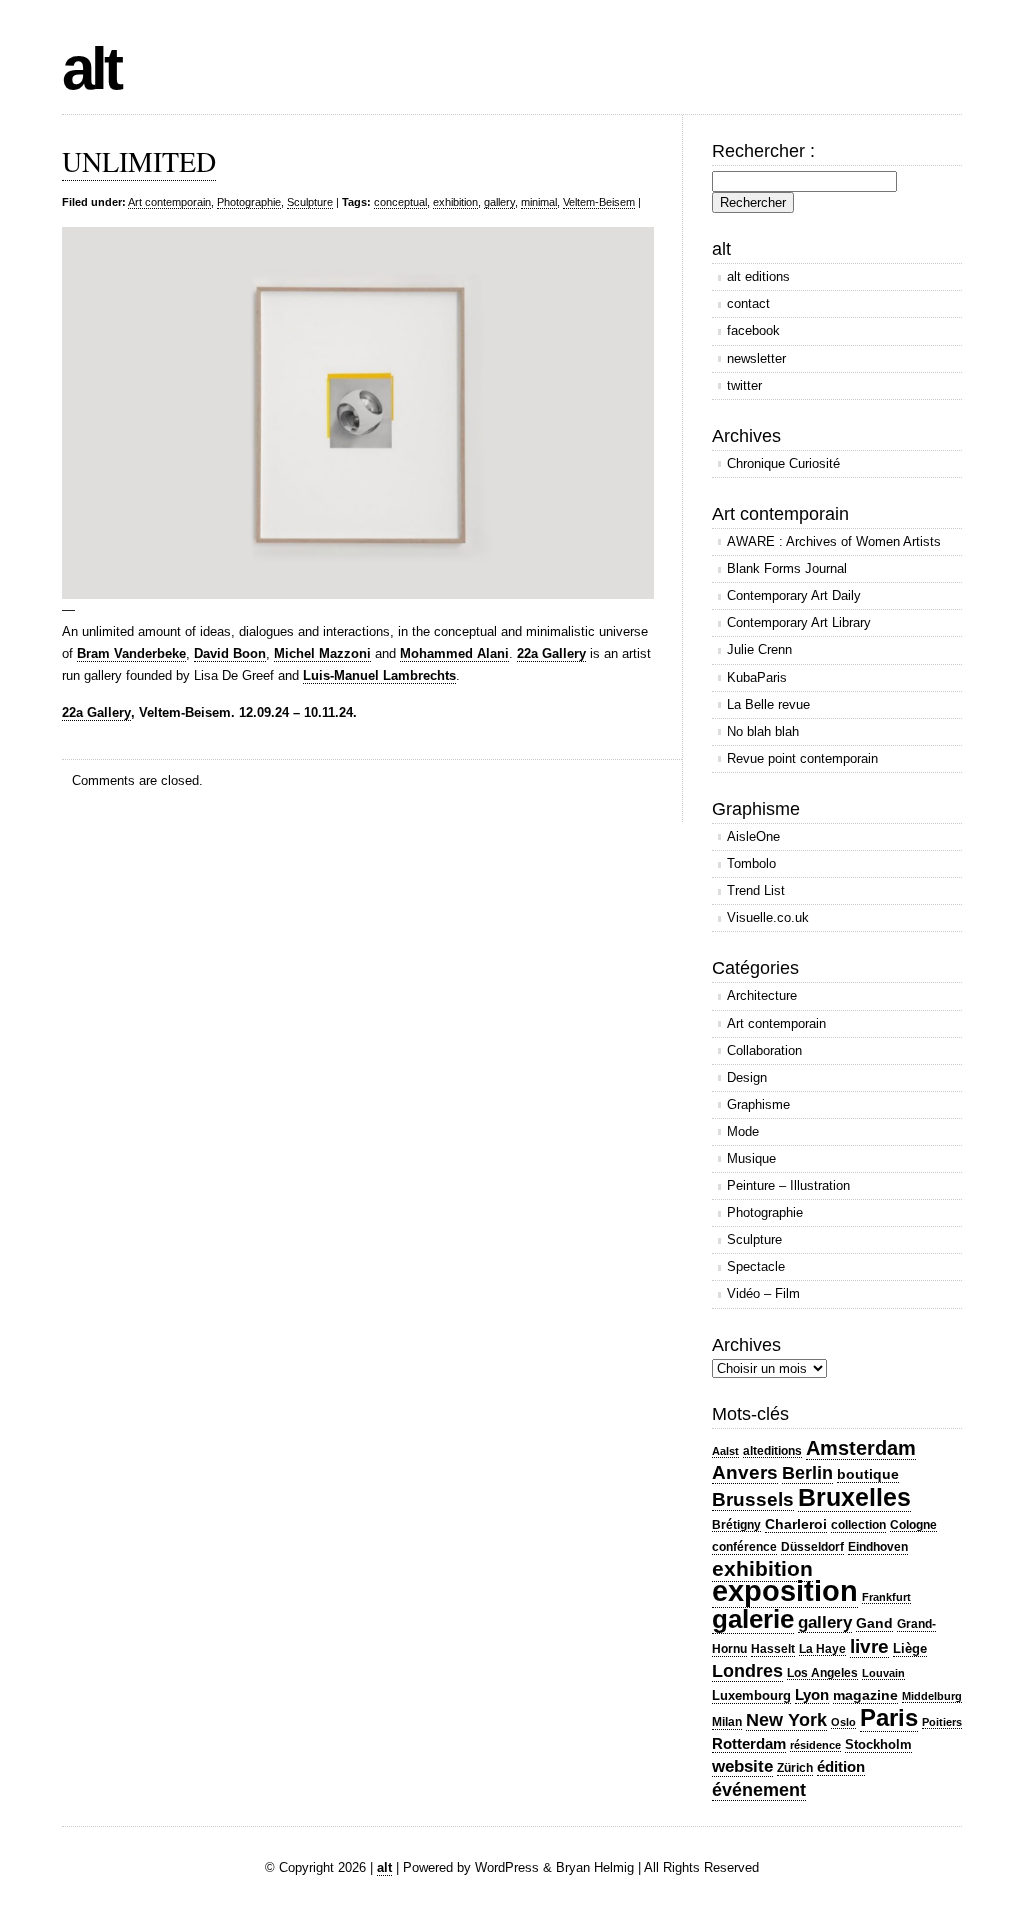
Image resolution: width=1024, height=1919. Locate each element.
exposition (785, 1590)
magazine (865, 1695)
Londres (747, 1671)
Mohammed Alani (454, 653)
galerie (753, 1619)
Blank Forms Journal (787, 568)
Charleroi (796, 1524)
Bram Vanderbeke (131, 653)
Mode (743, 1131)
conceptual (400, 202)
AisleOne (753, 836)
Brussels (753, 1499)
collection (858, 1525)
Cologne (913, 1525)
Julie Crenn (759, 649)
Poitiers (942, 1722)
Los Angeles (822, 1673)
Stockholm (878, 1744)
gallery (499, 202)
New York (786, 1719)
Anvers (745, 1472)
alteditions (772, 1451)
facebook (753, 330)
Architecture (762, 995)
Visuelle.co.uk (768, 917)
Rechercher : (763, 151)
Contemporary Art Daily (794, 595)
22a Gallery (551, 653)
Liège (910, 1648)
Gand (874, 1623)
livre (869, 1646)
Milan (727, 1722)
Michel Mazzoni (322, 653)
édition (841, 1766)
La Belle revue (768, 704)
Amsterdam (861, 1448)
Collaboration (764, 1050)
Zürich (795, 1768)
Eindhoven (878, 1547)
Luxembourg (751, 1695)
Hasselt (773, 1649)
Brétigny (736, 1525)
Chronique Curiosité (783, 463)
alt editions (758, 276)
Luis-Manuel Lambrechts (379, 675)
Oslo (843, 1722)
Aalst (725, 1451)
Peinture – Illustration (788, 1185)
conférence (744, 1547)
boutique (868, 1474)
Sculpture (310, 202)
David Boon (230, 653)
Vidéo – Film (763, 1293)
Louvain (883, 1673)
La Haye (822, 1649)
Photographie (249, 202)
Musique (751, 1158)
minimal (539, 202)
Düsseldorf (812, 1547)
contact (748, 303)
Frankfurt (886, 1597)
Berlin (807, 1473)
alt (91, 68)
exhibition (455, 202)
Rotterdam (749, 1743)
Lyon (812, 1695)
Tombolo (751, 863)
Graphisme (758, 1104)
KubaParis (757, 677)
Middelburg (932, 1696)
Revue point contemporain (802, 758)
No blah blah (763, 731)
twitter (744, 385)
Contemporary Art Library (799, 622)
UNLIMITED (139, 161)
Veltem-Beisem (599, 202)
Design (747, 1077)
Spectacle (756, 1266)
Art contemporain (169, 202)
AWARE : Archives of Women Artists (834, 541)
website (742, 1766)
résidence (815, 1745)
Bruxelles (854, 1497)
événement (759, 1790)
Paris (889, 1718)
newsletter (756, 358)
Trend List (756, 890)
